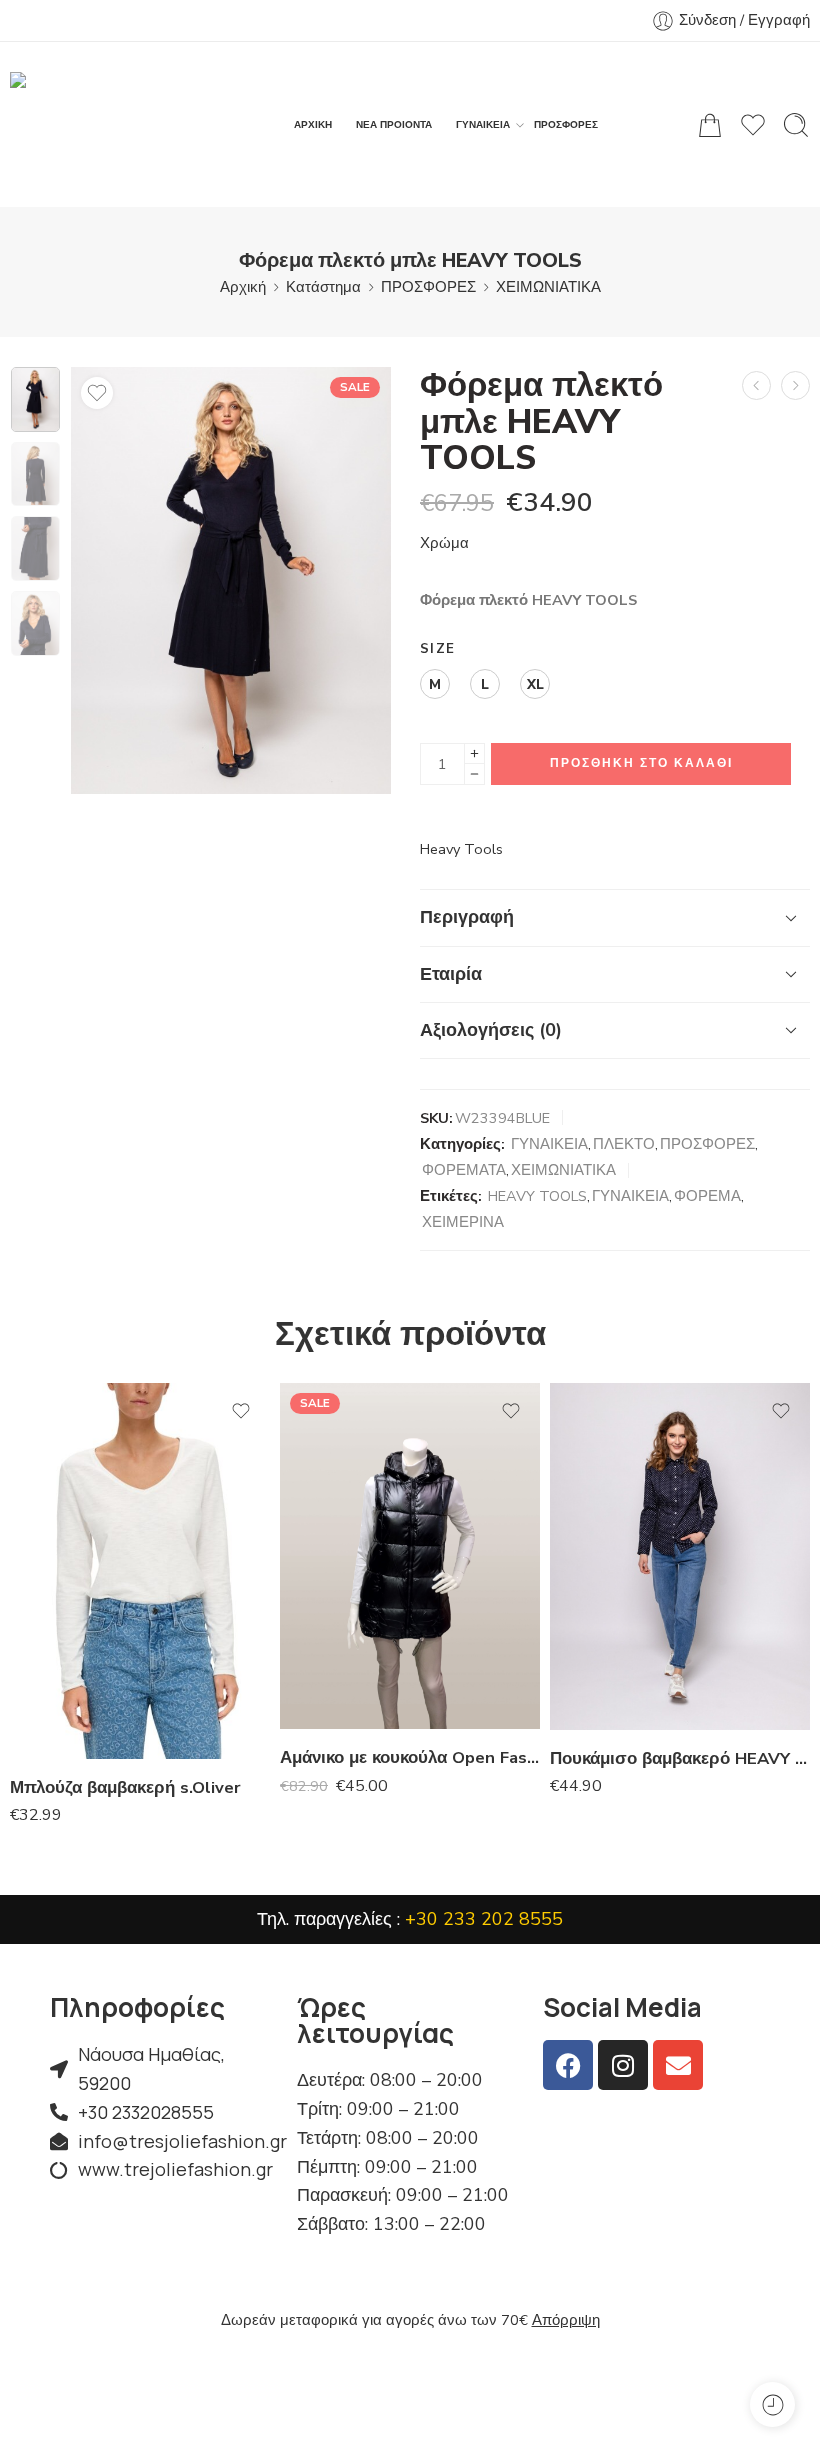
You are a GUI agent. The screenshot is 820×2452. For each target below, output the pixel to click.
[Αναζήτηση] (796, 125)
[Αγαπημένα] (97, 393)
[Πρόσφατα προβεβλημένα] (772, 2404)
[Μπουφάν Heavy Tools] (795, 385)
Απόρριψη (566, 2320)
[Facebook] (568, 2065)
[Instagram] (623, 2065)
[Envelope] (678, 2065)
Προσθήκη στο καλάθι (641, 763)
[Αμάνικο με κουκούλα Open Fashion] (410, 1556)
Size (437, 649)
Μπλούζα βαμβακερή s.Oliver (125, 1787)
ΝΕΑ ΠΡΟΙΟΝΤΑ (394, 124)
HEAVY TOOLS (537, 1196)
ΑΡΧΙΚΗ (313, 124)
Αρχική (243, 287)
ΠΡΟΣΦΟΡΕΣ (566, 124)
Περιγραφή (467, 917)
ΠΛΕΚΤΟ (624, 1144)
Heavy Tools (461, 849)
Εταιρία (451, 974)
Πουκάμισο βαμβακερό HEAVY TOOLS (680, 1758)
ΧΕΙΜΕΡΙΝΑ (463, 1222)
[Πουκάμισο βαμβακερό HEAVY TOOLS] (680, 1556)
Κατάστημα (323, 287)
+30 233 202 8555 (484, 1919)
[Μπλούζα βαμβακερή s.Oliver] (140, 1571)
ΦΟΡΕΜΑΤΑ (464, 1170)
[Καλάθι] (710, 125)
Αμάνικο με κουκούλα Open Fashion (410, 1757)
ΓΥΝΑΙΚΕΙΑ (483, 124)
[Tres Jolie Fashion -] (115, 124)
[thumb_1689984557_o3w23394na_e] (35, 399)
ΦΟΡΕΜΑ (707, 1196)
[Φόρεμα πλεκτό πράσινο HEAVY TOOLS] (756, 385)
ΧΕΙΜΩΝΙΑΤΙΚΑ (548, 287)
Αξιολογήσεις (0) (491, 1030)
